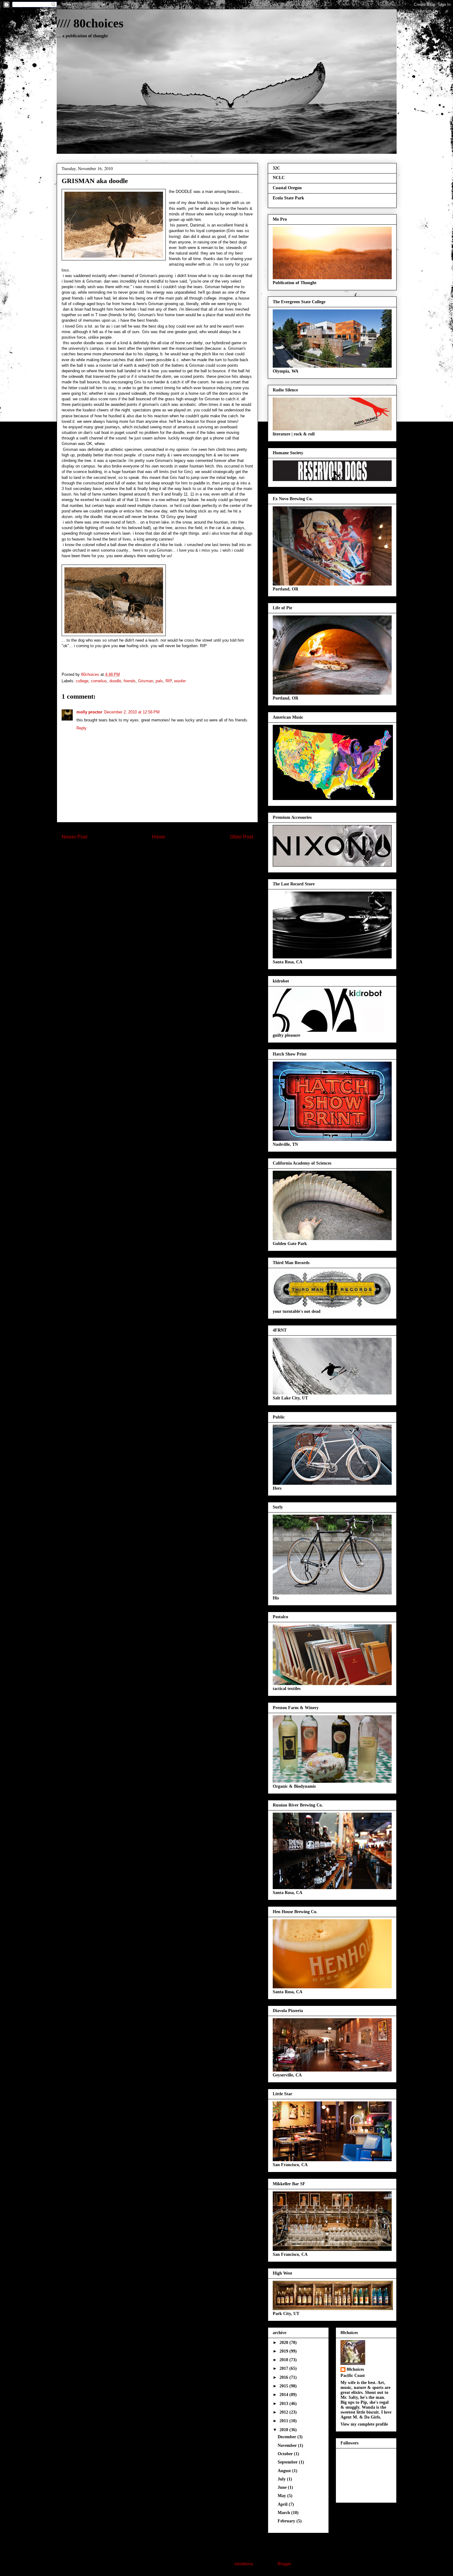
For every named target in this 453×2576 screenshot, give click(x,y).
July (282, 2479)
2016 (284, 2377)
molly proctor (89, 712)
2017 (284, 2368)
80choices (355, 2369)
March (284, 2513)
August (285, 2471)
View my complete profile (364, 2424)
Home (159, 837)
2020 (284, 2343)
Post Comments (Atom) (170, 857)
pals (159, 681)
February (287, 2521)
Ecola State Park (288, 198)
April (283, 2504)
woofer (180, 681)
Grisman (146, 681)
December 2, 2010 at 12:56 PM (132, 712)
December (288, 2437)
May (282, 2496)
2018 (284, 2360)
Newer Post (74, 837)
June (283, 2487)
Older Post (241, 837)
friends (130, 681)
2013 (284, 2404)
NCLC (279, 178)
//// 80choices (90, 23)
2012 (284, 2412)
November (288, 2445)
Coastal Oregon (287, 188)
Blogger (284, 2564)
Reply (82, 728)
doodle (115, 681)
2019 (284, 2351)
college (82, 681)
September (288, 2462)
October (286, 2454)
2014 (284, 2395)
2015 (284, 2386)
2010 (284, 2430)
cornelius (99, 681)
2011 (284, 2421)
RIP (169, 681)
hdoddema (244, 2564)
